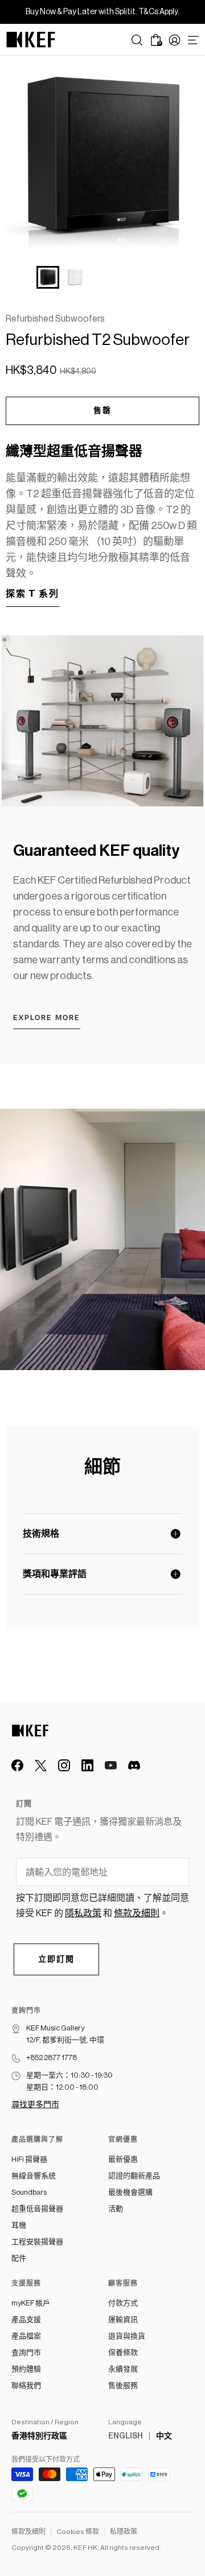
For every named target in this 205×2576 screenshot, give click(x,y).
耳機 (19, 2225)
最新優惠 (123, 2159)
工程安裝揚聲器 (37, 2242)
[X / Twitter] (41, 1765)
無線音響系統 (34, 2176)
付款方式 (123, 2303)
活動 (116, 2209)
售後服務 (123, 2385)
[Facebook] (17, 1765)
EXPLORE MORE (47, 1018)
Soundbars (29, 2192)
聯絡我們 (26, 2385)
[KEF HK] (31, 40)
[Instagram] (64, 1765)
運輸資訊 (123, 2319)
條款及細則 (28, 2532)
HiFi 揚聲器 (29, 2159)
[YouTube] (111, 1765)
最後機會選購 (130, 2192)
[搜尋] (137, 40)
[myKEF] (175, 40)
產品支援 (26, 2319)
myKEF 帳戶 (31, 2303)
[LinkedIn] (87, 1765)
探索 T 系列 (32, 594)
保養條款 (123, 2352)
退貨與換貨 (127, 2336)
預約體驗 (26, 2369)
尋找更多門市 (35, 2105)
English (126, 2436)
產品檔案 (26, 2336)
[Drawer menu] (193, 40)
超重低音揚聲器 (37, 2209)
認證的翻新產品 (134, 2176)
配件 (19, 2258)
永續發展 (123, 2369)
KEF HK (85, 2548)
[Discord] (134, 1765)
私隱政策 (124, 2532)
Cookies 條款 (78, 2532)
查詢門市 (26, 2352)
